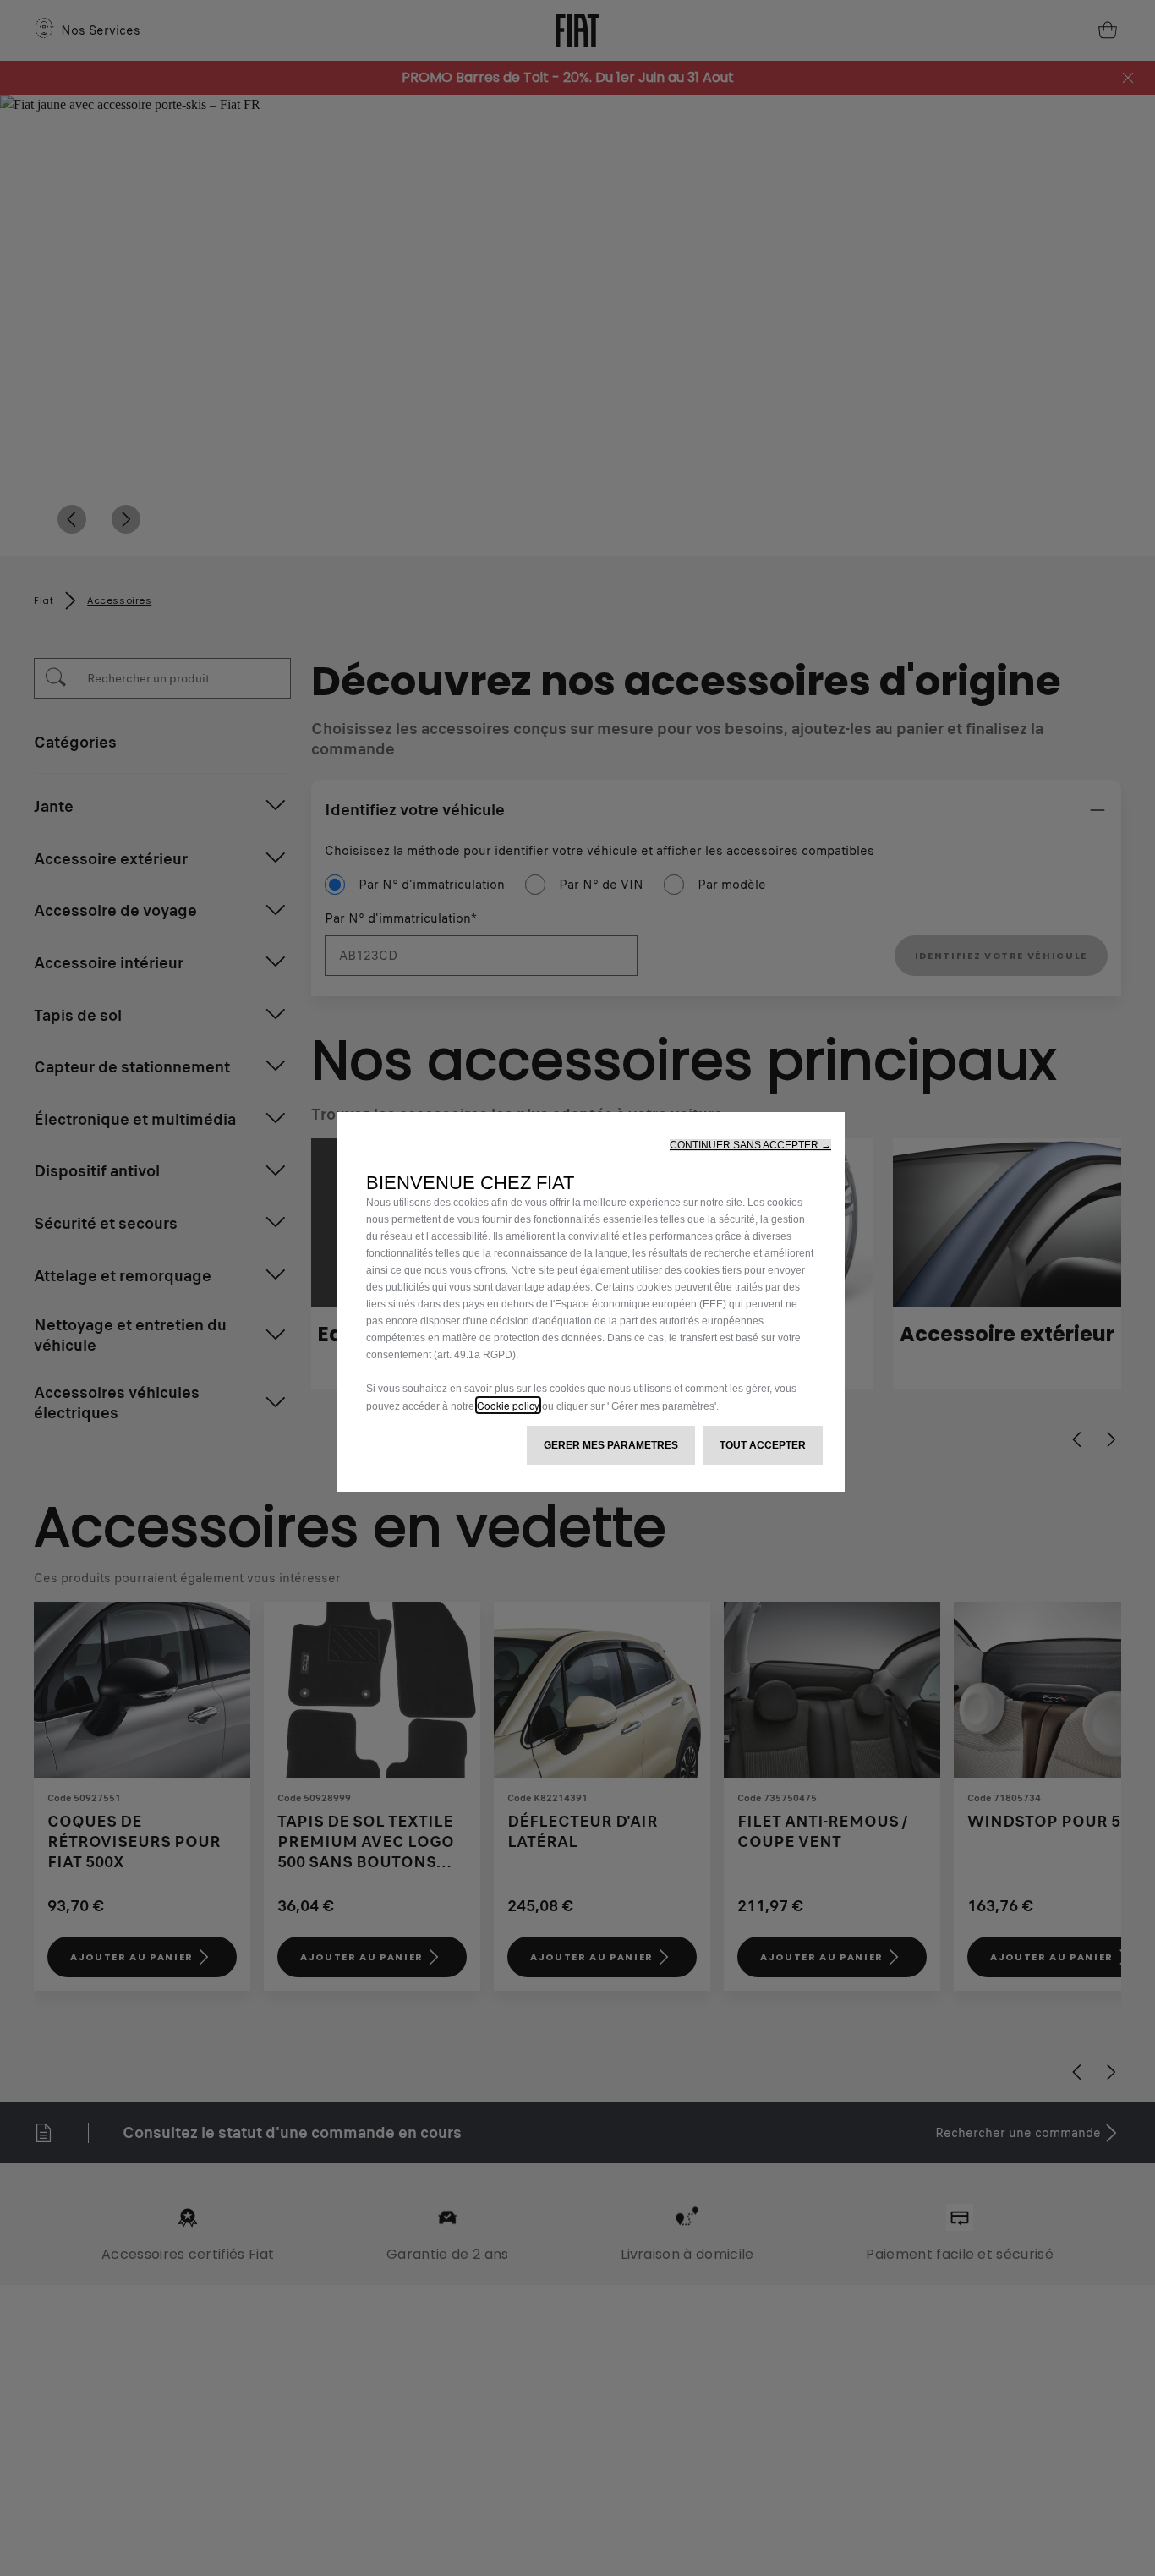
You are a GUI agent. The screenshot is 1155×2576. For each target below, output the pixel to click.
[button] (750, 1145)
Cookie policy (508, 1405)
